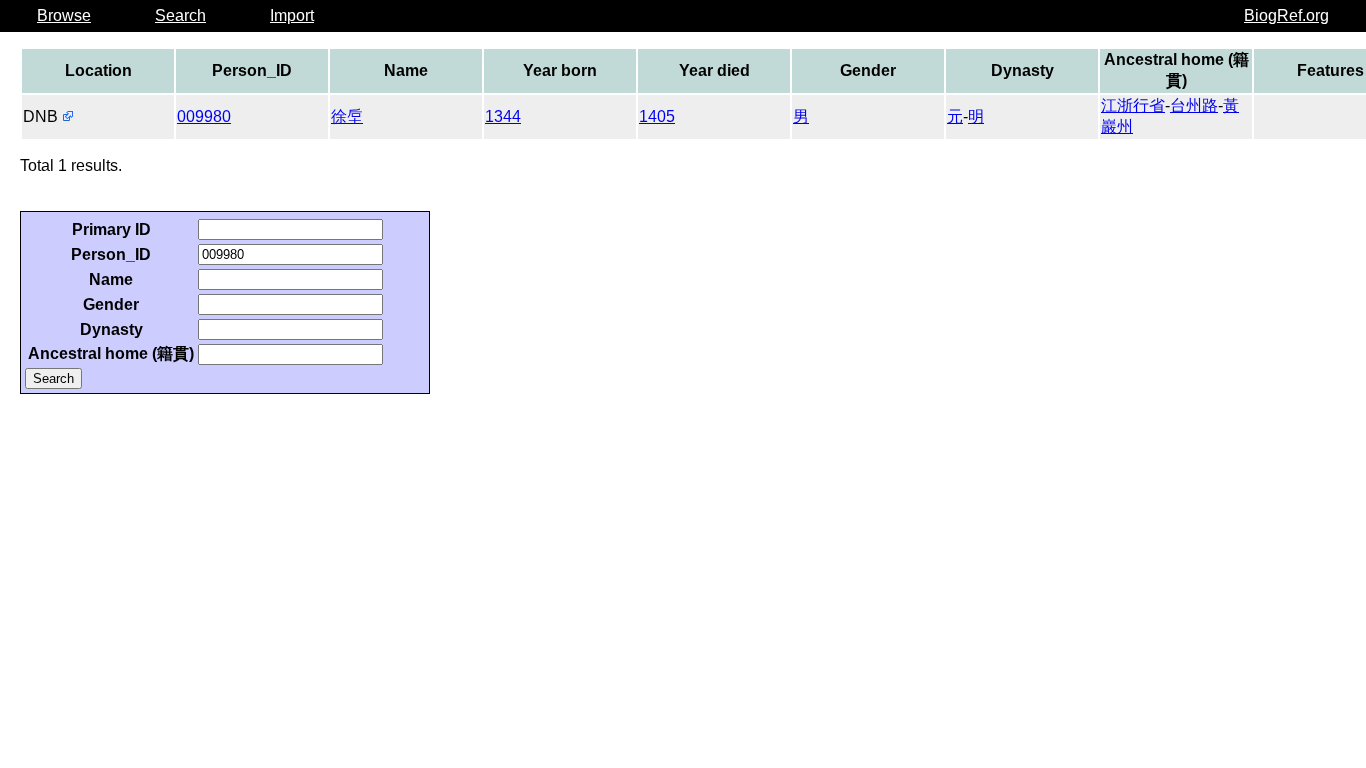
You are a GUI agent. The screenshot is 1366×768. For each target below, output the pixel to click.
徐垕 (347, 116)
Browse (64, 15)
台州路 (1194, 105)
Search (180, 15)
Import (292, 15)
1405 (657, 116)
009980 (204, 116)
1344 (503, 116)
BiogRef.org (1286, 15)
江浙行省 (1133, 105)
